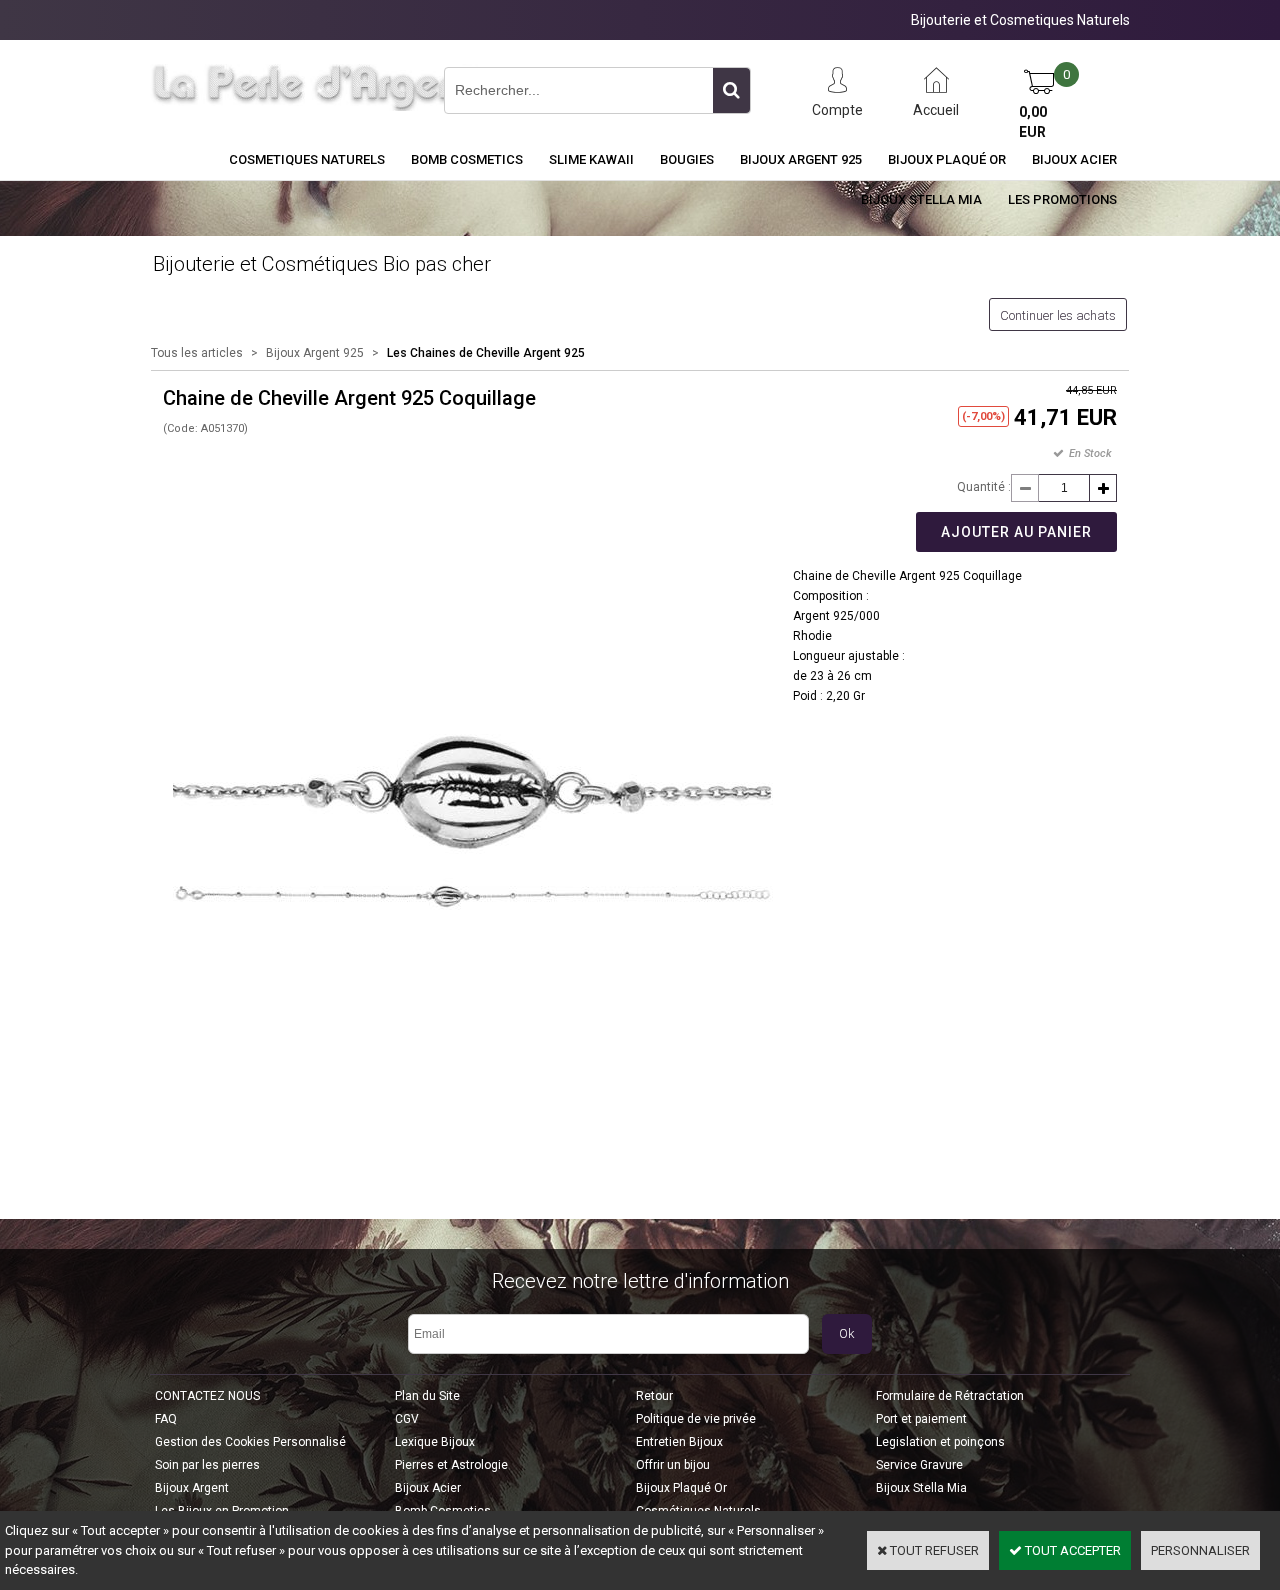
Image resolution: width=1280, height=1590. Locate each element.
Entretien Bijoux (679, 1442)
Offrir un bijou (673, 1465)
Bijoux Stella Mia (921, 199)
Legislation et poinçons (940, 1442)
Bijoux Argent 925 (801, 159)
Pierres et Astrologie (451, 1465)
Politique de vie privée (696, 1419)
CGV (407, 1419)
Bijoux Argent (192, 1488)
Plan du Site (427, 1396)
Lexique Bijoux (435, 1442)
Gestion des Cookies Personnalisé (250, 1442)
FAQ (166, 1419)
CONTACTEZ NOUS (207, 1396)
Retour (654, 1396)
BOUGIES (687, 159)
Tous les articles (197, 353)
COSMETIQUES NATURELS (307, 159)
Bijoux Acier (1074, 159)
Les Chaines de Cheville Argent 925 (486, 353)
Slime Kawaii (591, 159)
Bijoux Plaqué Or (947, 159)
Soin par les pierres (207, 1465)
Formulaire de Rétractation (950, 1396)
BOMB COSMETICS (467, 159)
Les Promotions (1062, 199)
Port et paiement (921, 1419)
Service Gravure (919, 1465)
